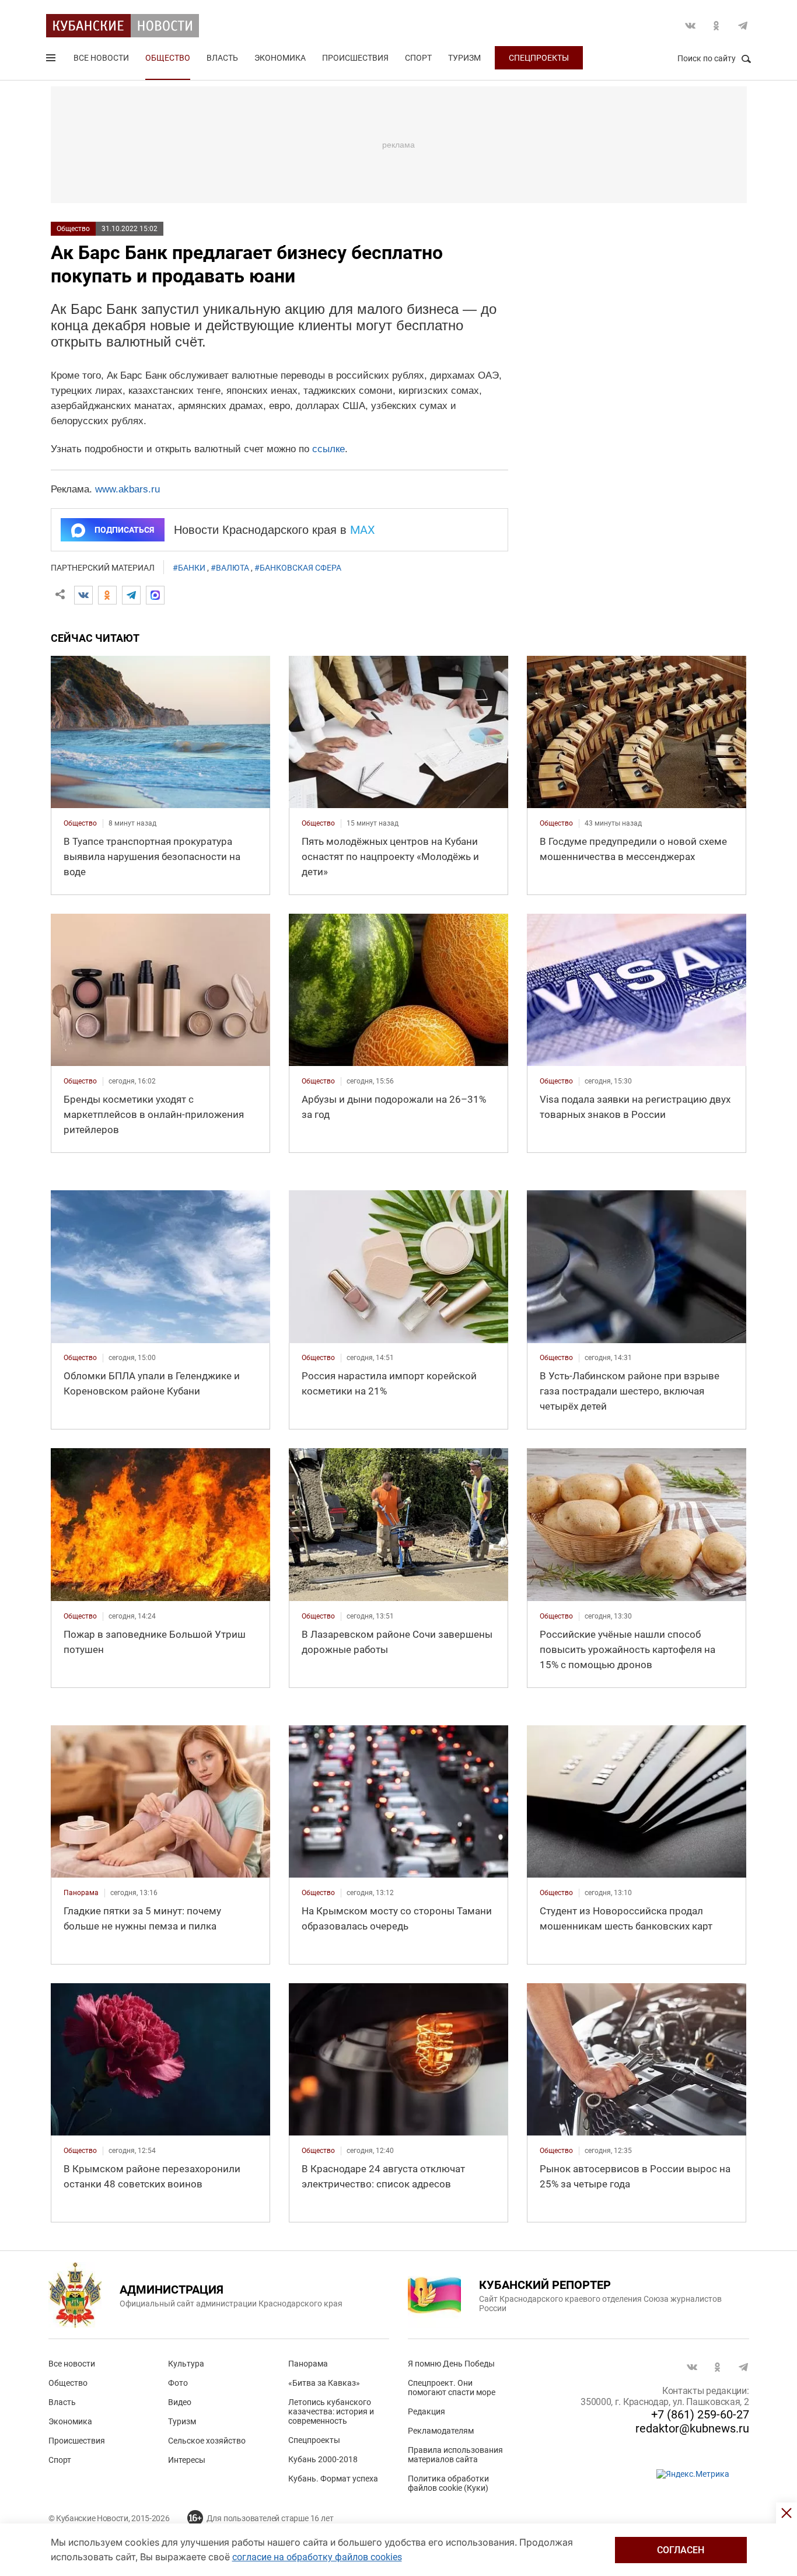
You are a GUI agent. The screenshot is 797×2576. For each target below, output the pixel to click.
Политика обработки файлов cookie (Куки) (448, 2483)
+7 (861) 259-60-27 (700, 2414)
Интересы (187, 2460)
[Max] (155, 595)
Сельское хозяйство (207, 2441)
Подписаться (124, 530)
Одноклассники (716, 26)
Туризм (464, 58)
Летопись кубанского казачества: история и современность (331, 2411)
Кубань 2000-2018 (323, 2459)
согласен (681, 2550)
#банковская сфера (298, 568)
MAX (363, 530)
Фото (178, 2383)
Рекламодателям (441, 2431)
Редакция (427, 2411)
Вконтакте (690, 26)
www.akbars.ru (127, 489)
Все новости (101, 58)
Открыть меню (52, 60)
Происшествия (355, 58)
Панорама (308, 2364)
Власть (222, 58)
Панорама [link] (81, 1893)
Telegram (743, 26)
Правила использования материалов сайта (455, 2455)
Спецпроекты (539, 58)
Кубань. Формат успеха (333, 2479)
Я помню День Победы (451, 2364)
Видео (180, 2402)
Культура (186, 2364)
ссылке (328, 449)
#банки (189, 568)
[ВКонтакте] (83, 595)
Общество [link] (80, 823)
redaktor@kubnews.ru (692, 2428)
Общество (168, 58)
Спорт (418, 58)
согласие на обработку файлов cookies (317, 2557)
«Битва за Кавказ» (324, 2383)
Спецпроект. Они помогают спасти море (452, 2388)
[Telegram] (131, 595)
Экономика (280, 58)
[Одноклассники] (107, 595)
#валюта (230, 568)
